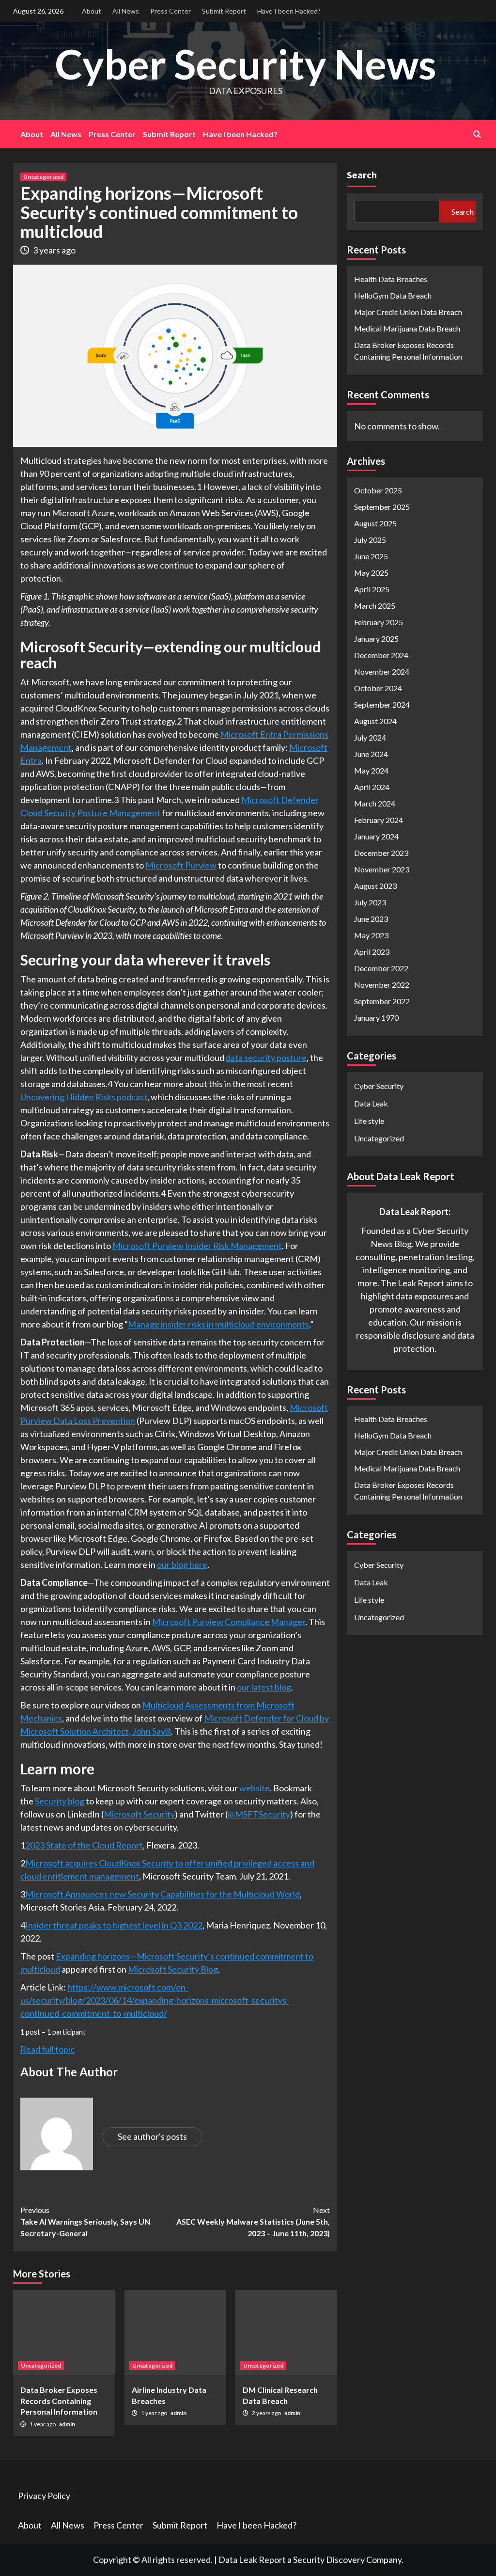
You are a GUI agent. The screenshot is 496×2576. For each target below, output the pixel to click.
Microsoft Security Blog (173, 1969)
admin (67, 2424)
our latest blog (264, 1687)
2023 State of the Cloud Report (84, 1845)
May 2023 (371, 935)
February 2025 (379, 622)
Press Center (170, 11)
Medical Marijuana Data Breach (407, 328)
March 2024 (375, 803)
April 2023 (372, 952)
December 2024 (381, 655)
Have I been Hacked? (289, 11)
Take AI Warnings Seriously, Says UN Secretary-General (85, 2221)
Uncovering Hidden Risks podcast (84, 1097)
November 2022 (382, 985)
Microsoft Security (139, 1814)
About (92, 11)
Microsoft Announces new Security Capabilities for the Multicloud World (163, 1894)
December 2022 (381, 968)
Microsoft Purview (181, 865)
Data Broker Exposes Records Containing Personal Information (59, 2401)
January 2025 (376, 639)
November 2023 (382, 869)
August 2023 (375, 886)
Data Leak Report (252, 2560)
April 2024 (372, 787)
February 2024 (379, 820)
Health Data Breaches (391, 279)
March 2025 (375, 606)
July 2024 (370, 737)
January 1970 (376, 1018)
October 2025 (378, 490)
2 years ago (267, 2413)
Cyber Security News (246, 64)
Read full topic (47, 2049)
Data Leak (371, 1103)
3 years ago (54, 250)
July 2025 (370, 540)
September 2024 (382, 704)
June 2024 (371, 754)
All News (126, 11)
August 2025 (375, 523)
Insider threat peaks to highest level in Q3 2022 (114, 1925)
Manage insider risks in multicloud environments (218, 1324)
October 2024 (378, 688)
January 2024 (376, 836)
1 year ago (43, 2424)
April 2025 (372, 589)
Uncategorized (43, 177)
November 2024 (382, 672)
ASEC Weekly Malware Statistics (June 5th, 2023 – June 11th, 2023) (253, 2221)
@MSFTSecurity (259, 1814)
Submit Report (224, 11)
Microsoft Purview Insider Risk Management (197, 1246)
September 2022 (382, 1001)
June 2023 (371, 919)
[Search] (477, 134)
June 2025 (371, 556)
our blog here (182, 1565)
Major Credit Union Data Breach (408, 312)
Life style (369, 1121)
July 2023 (370, 902)
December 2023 (381, 853)
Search (362, 175)
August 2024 (375, 721)
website (255, 1788)
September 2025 (382, 507)
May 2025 (371, 573)
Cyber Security (379, 1086)
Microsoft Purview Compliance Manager (229, 1622)
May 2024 (371, 770)
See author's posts (152, 2136)
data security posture (266, 1058)
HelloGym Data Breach (393, 295)
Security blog (60, 1801)
